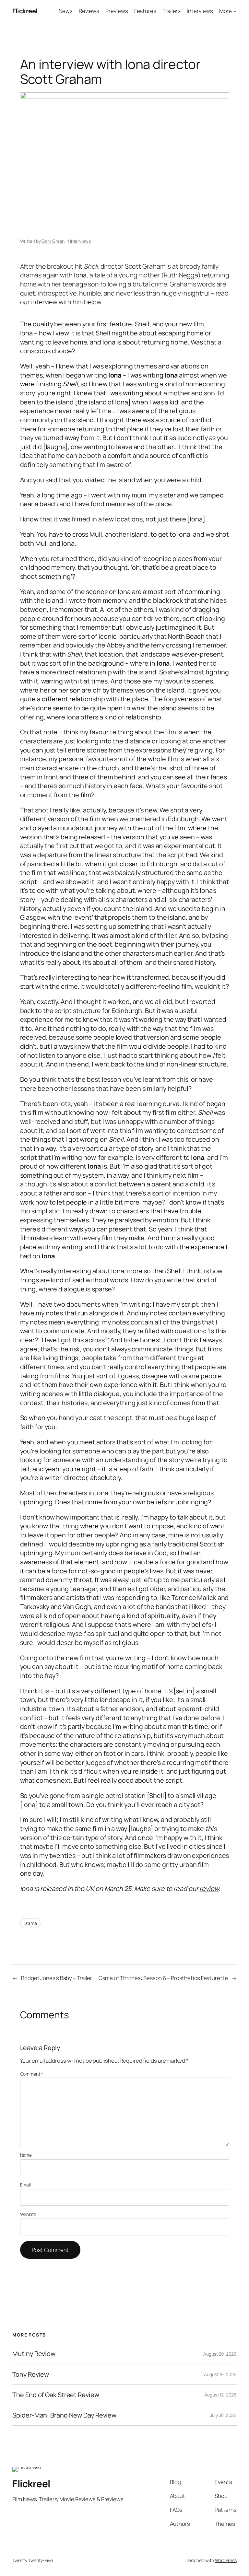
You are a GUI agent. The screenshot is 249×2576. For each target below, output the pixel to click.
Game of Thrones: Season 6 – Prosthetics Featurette (163, 1978)
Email (26, 2185)
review (209, 1888)
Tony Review (31, 2374)
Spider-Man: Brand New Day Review (64, 2415)
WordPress (226, 2560)
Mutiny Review (34, 2354)
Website (28, 2214)
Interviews (80, 241)
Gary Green (53, 241)
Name (26, 2155)
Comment (32, 2074)
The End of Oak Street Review (56, 2395)
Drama (30, 1923)
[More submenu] (235, 11)
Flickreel (25, 11)
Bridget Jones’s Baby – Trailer (57, 1978)
